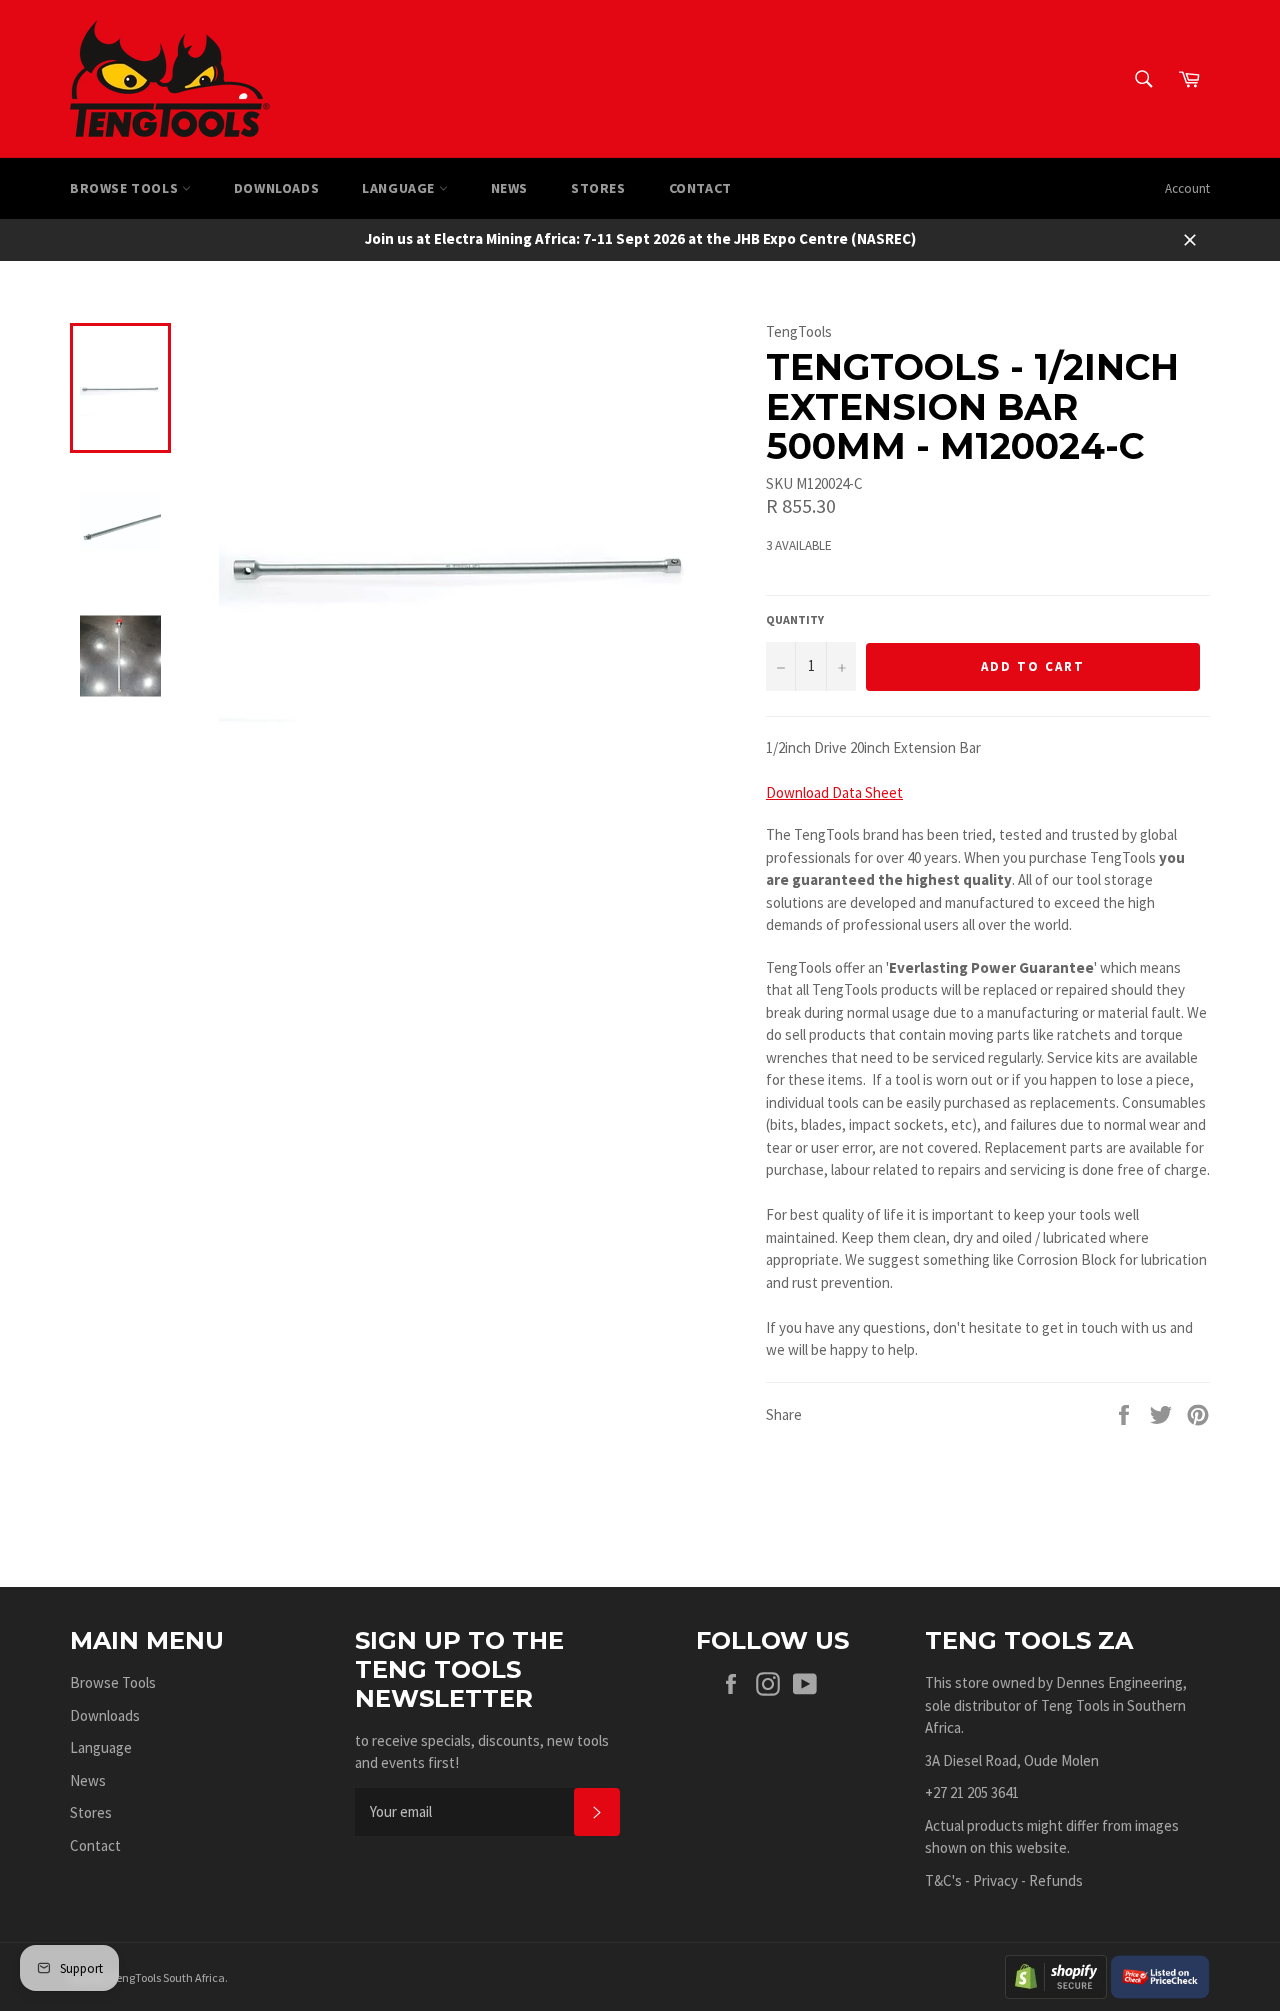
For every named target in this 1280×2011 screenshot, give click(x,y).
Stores (598, 188)
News (509, 188)
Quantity (795, 619)
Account (1187, 188)
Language (400, 188)
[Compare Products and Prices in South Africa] (1160, 1975)
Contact (700, 188)
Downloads (276, 188)
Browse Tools (126, 188)
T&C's (943, 1880)
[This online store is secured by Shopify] (1056, 1975)
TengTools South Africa (167, 1977)
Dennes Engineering (1119, 1682)
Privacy (995, 1880)
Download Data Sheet (834, 792)
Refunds (1056, 1880)
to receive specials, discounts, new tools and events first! (482, 1752)
